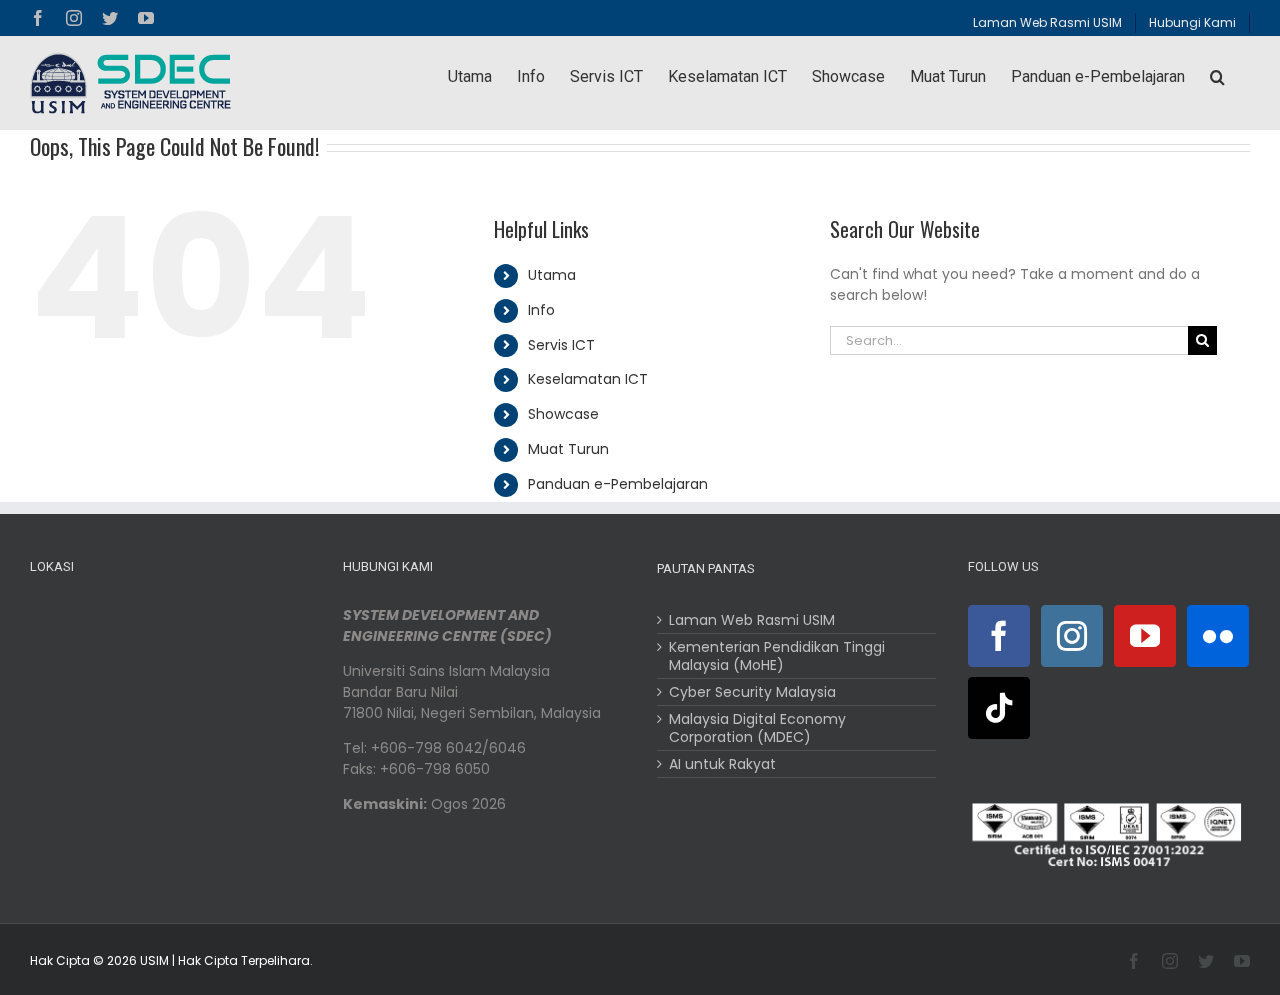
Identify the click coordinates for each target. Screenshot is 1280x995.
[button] (1217, 77)
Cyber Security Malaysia (752, 692)
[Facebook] (999, 636)
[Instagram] (1072, 636)
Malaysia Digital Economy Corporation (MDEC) (757, 728)
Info (541, 310)
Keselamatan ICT (588, 379)
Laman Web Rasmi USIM (752, 620)
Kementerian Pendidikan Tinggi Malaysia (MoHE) (777, 656)
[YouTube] (1145, 636)
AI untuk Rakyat (722, 764)
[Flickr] (1218, 636)
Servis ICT (561, 345)
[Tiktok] (999, 708)
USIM (154, 960)
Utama (552, 275)
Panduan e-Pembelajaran (618, 484)
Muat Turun (568, 449)
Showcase (563, 414)
